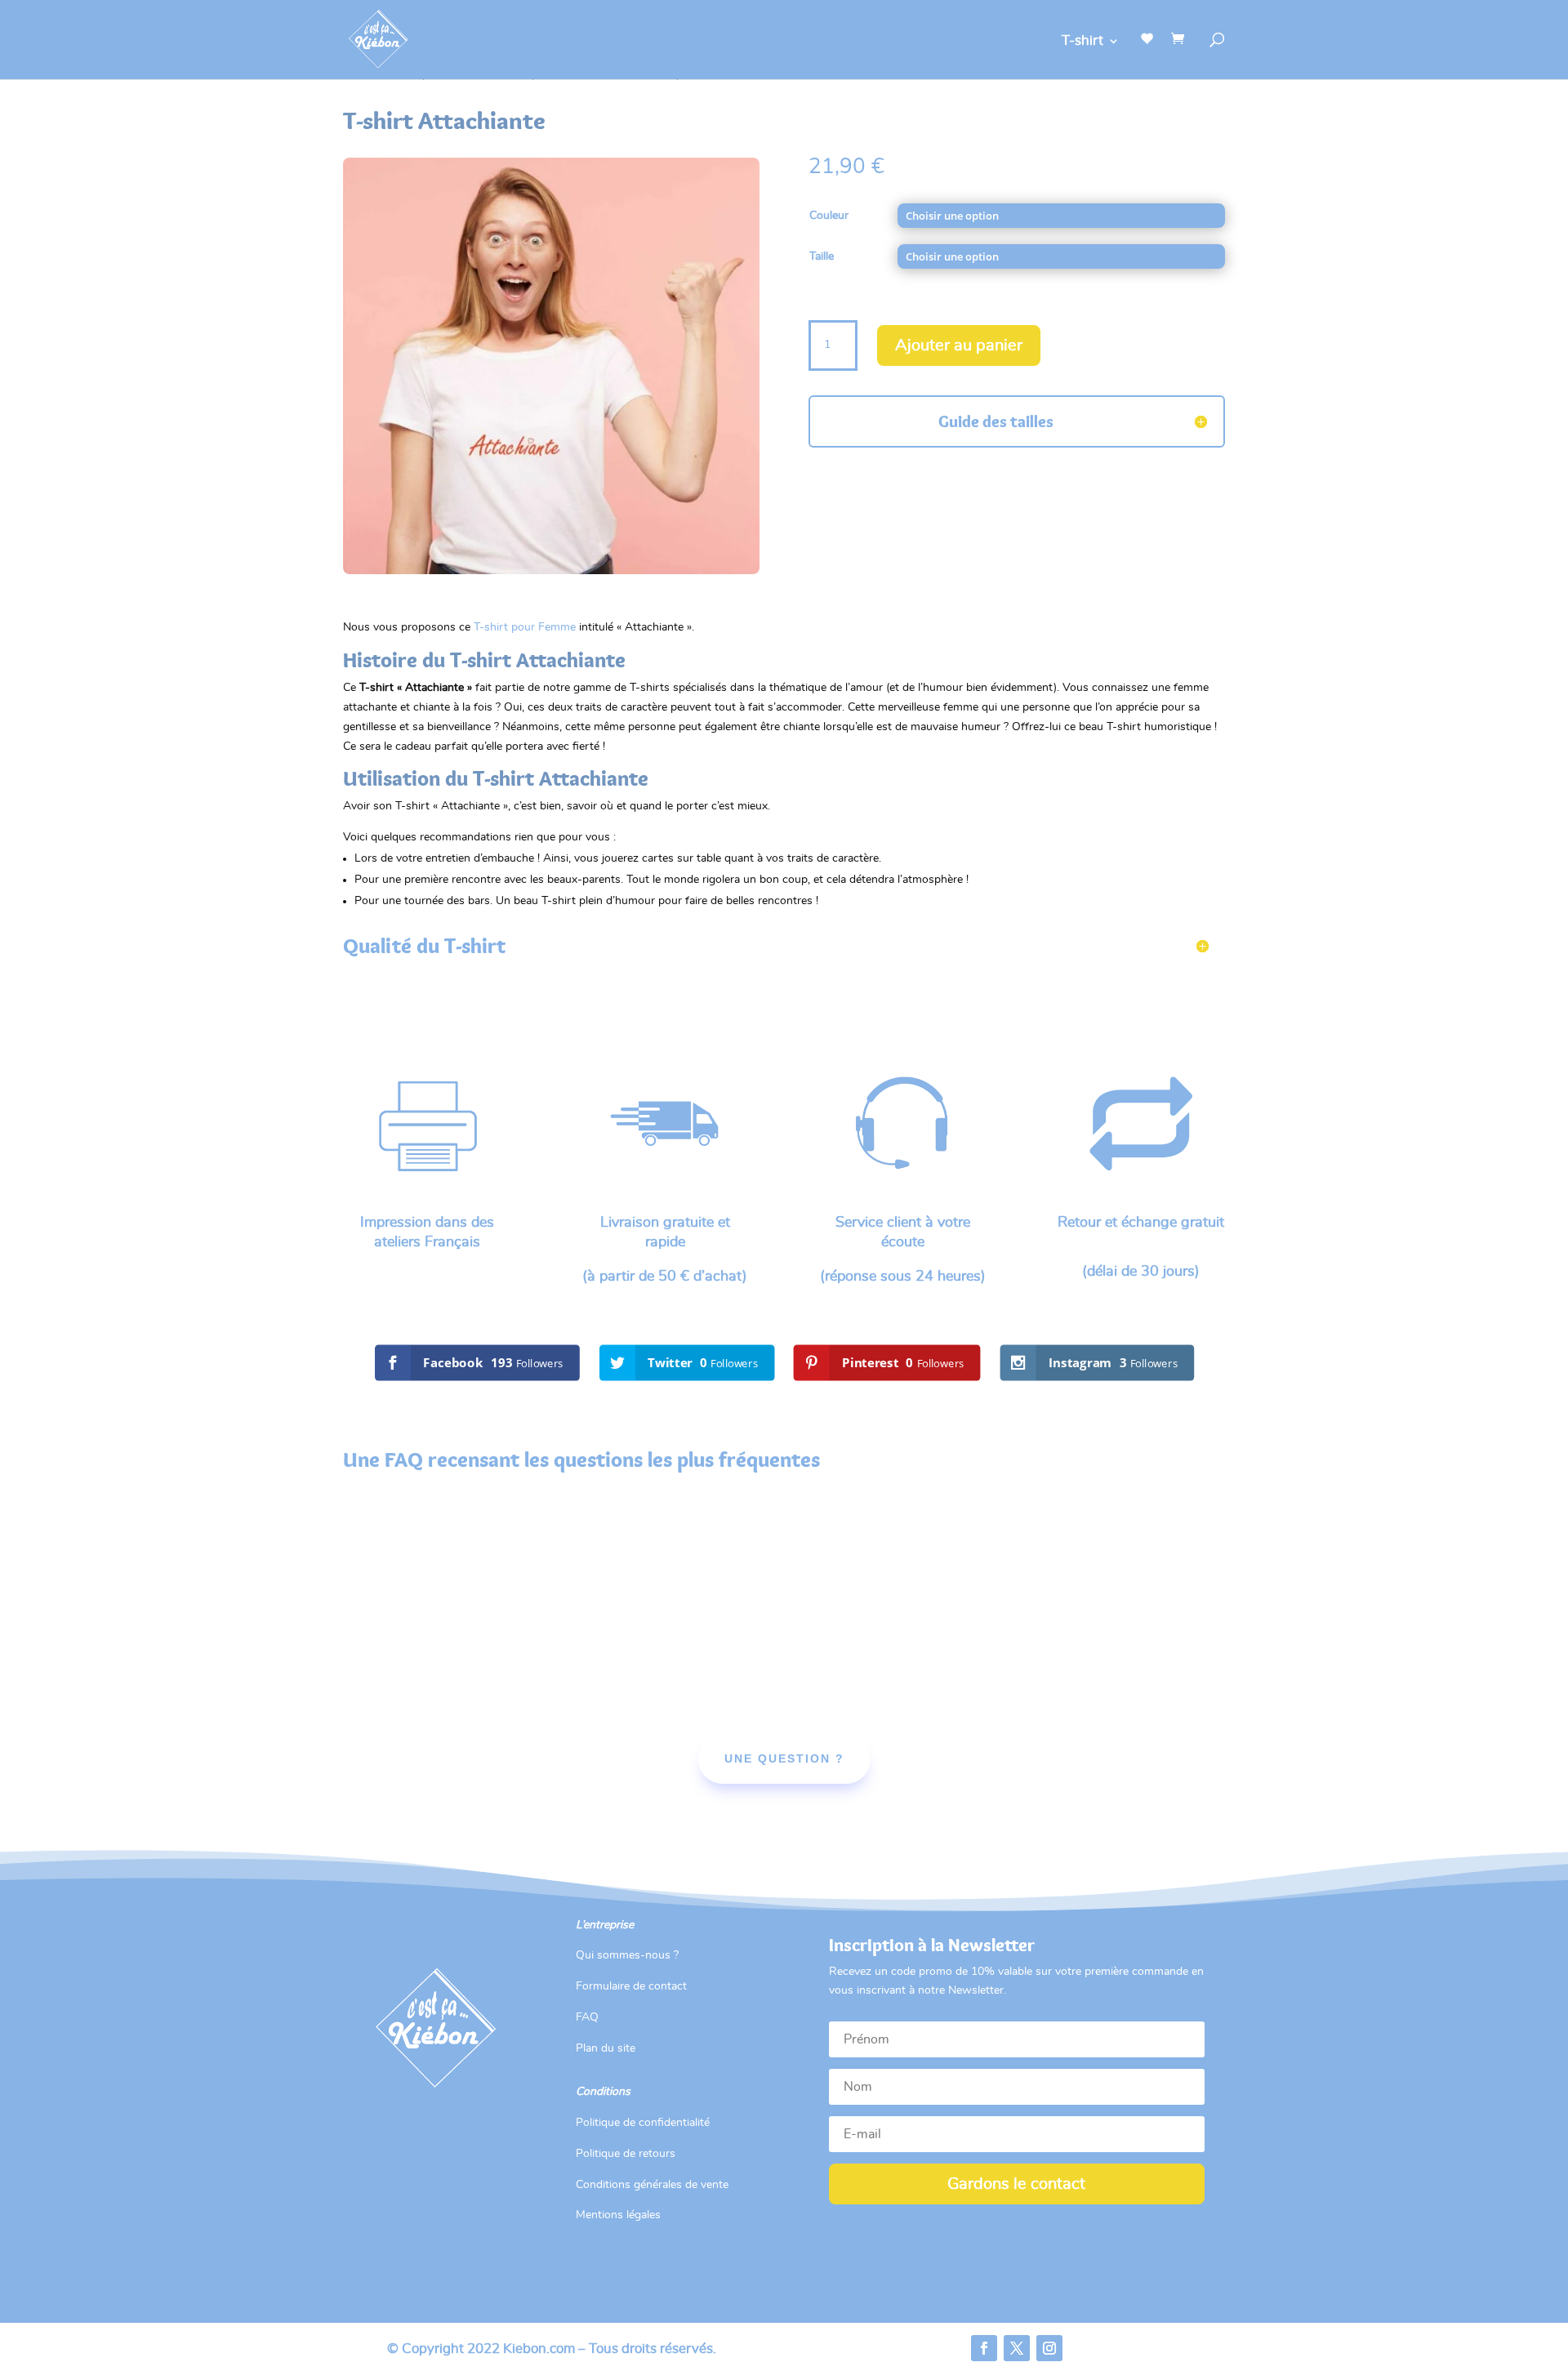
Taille (822, 256)
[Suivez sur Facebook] (984, 2348)
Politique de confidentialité (643, 2123)
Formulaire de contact (631, 1986)
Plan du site (606, 2048)
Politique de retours (626, 2154)
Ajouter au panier (959, 345)
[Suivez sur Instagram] (1049, 2348)
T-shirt (1082, 41)
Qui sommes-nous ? (627, 1955)
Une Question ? (784, 1758)
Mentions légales (618, 2215)
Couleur (829, 216)
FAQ (587, 2017)
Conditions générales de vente (652, 2185)
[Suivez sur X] (1017, 2348)
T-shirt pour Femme (525, 627)
